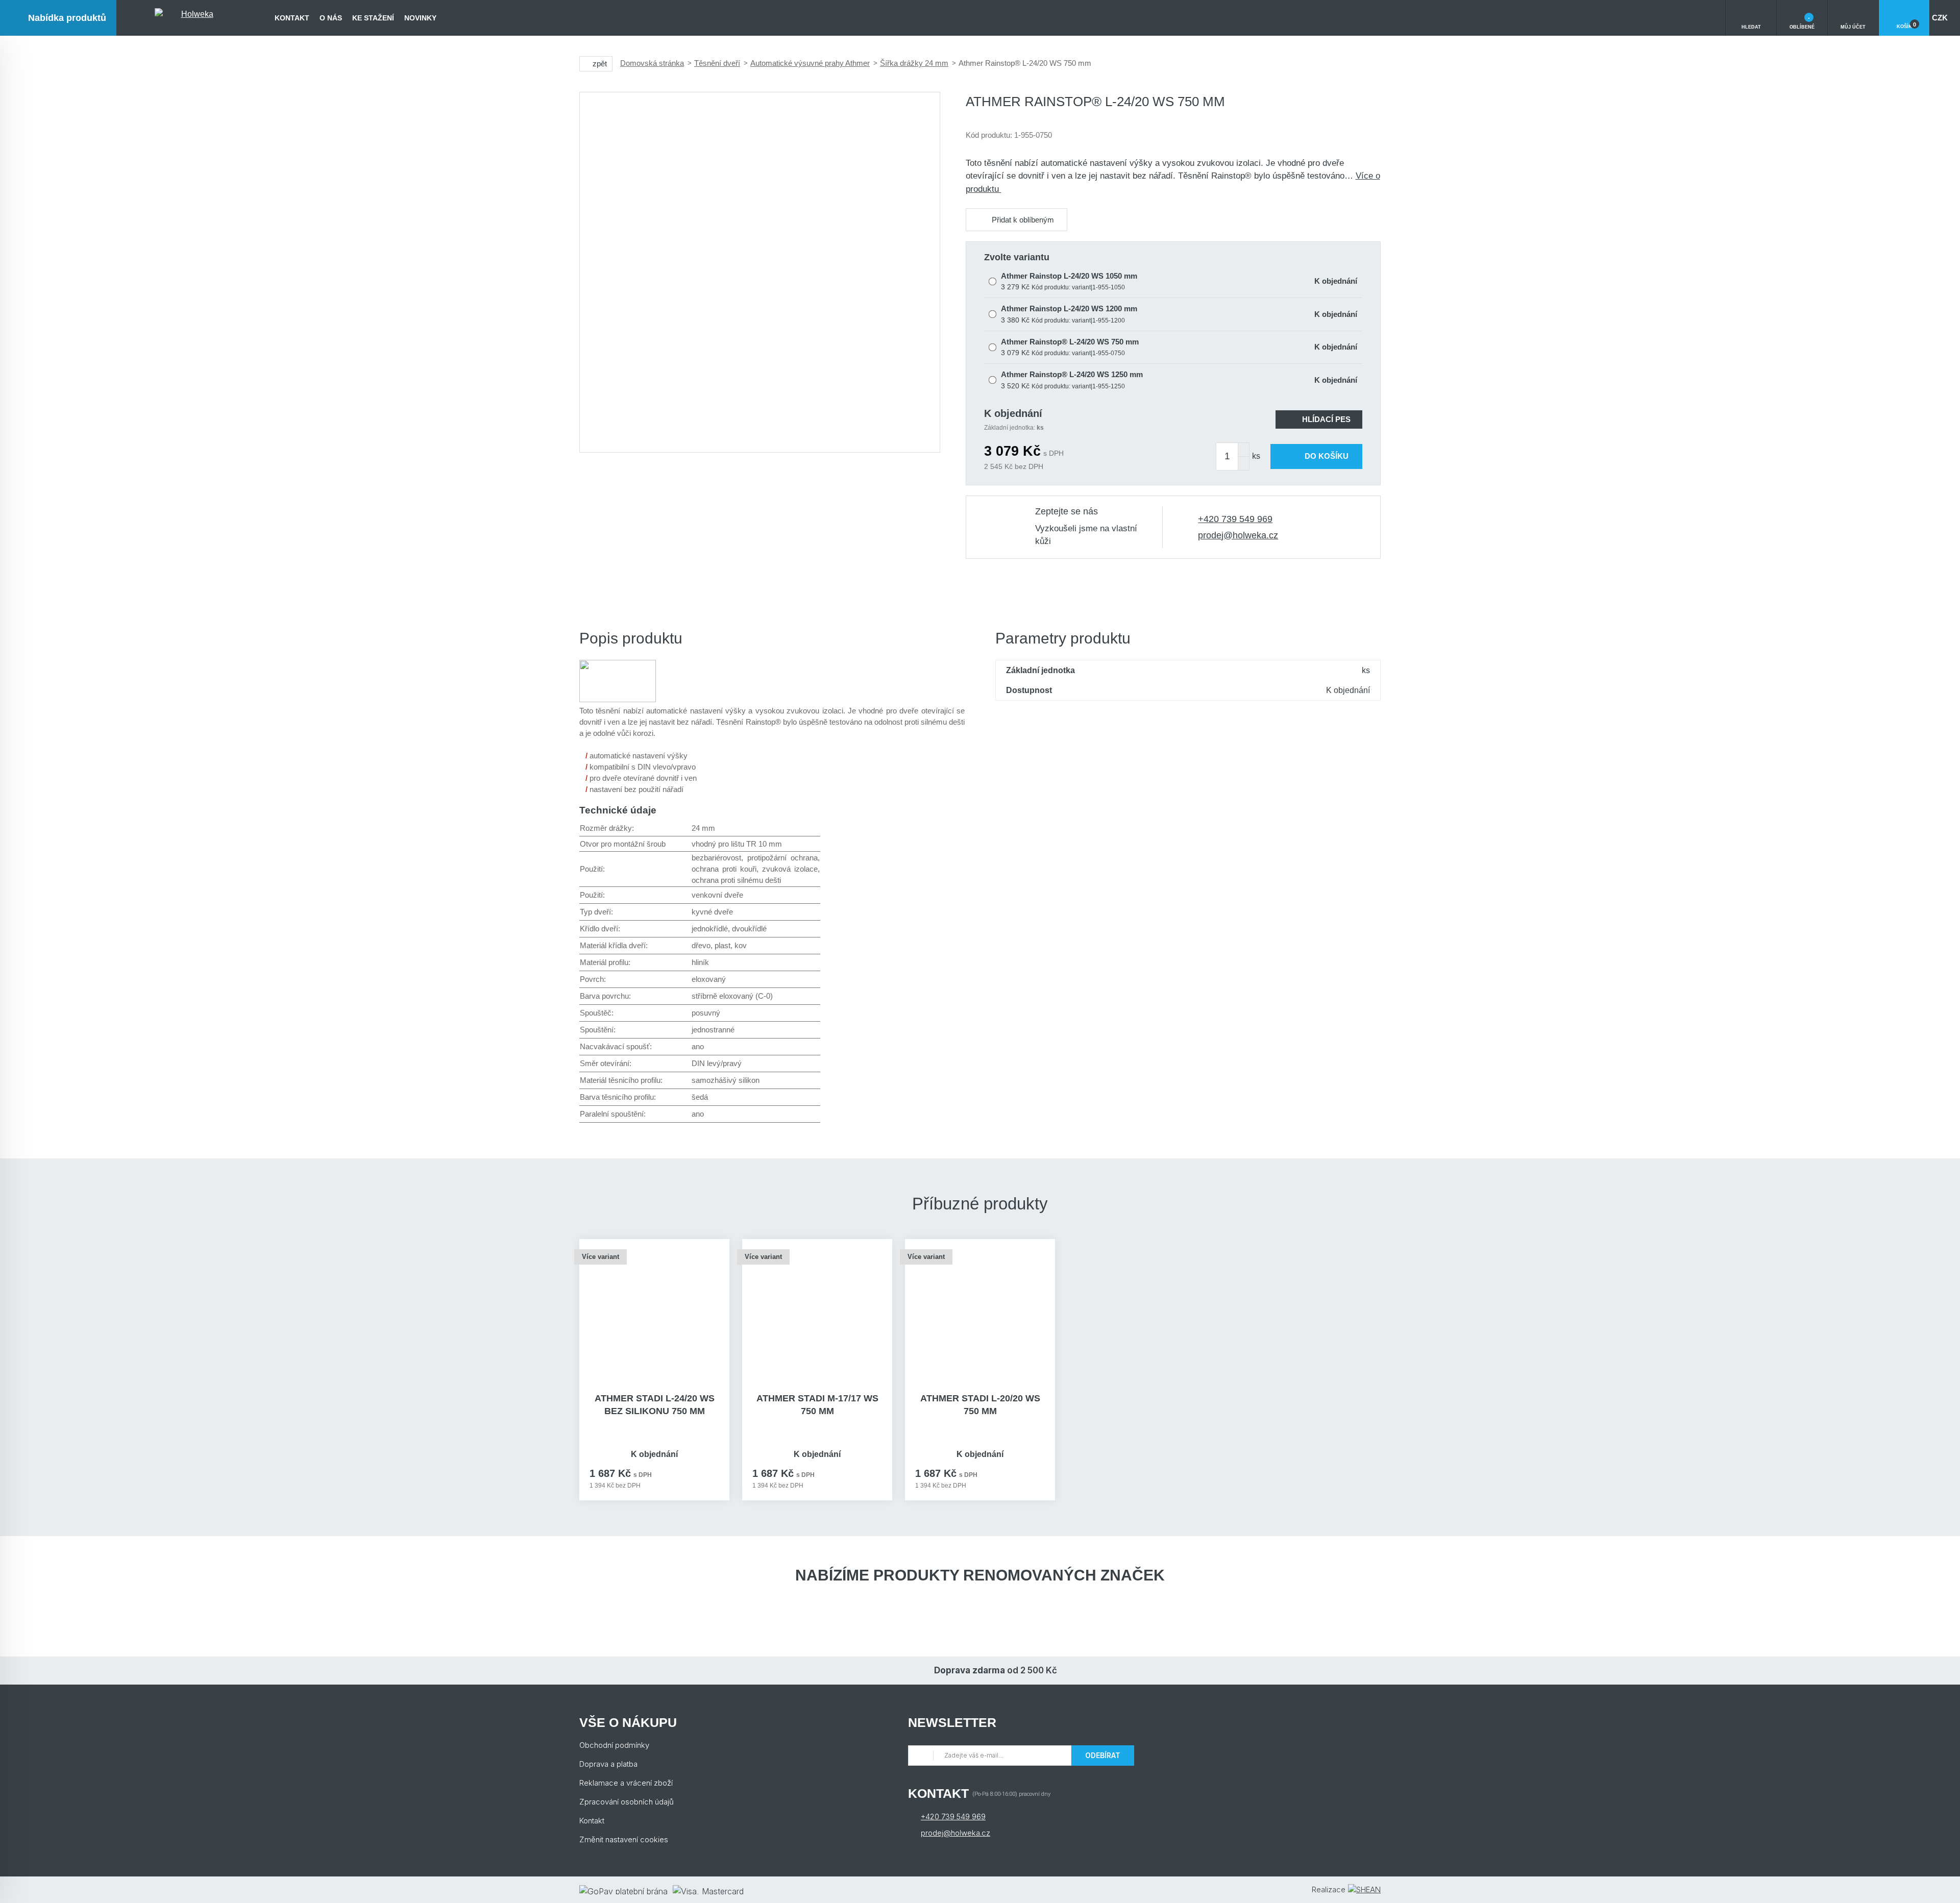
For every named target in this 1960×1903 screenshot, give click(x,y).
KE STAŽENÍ (373, 18)
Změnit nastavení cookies (624, 1839)
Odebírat (1103, 1755)
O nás (331, 18)
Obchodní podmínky (614, 1745)
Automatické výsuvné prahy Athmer (810, 63)
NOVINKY (420, 18)
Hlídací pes (1326, 419)
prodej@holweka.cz (1238, 535)
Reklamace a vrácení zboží (626, 1783)
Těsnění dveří (717, 63)
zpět (600, 64)
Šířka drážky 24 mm (914, 63)
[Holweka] (193, 18)
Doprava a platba (608, 1764)
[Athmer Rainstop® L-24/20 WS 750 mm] (760, 272)
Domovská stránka (652, 63)
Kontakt (292, 18)
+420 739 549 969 (1235, 519)
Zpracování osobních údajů (627, 1802)
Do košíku (1327, 456)
